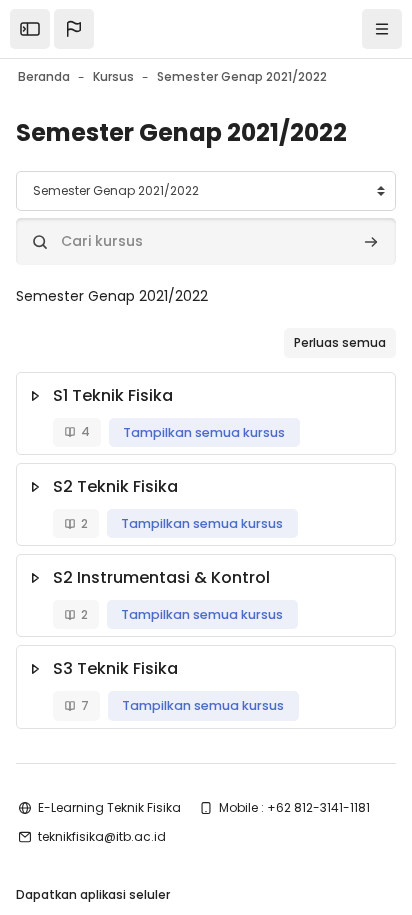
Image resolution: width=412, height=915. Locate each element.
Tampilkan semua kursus (204, 432)
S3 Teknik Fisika (115, 668)
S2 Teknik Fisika (115, 486)
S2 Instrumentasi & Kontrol (161, 577)
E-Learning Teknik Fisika (109, 807)
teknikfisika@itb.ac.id (102, 836)
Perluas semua (340, 342)
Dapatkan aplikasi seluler (93, 894)
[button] (74, 29)
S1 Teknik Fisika (113, 395)
